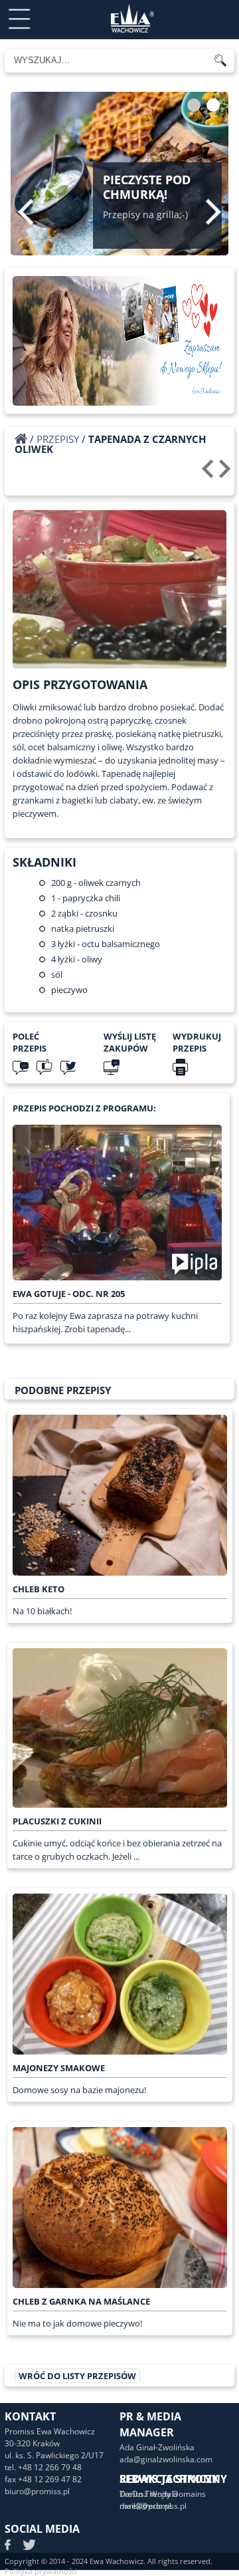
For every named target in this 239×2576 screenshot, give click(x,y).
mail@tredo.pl (145, 2506)
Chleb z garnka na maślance (81, 2301)
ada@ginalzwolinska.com (166, 2459)
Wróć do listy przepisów (77, 2376)
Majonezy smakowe (59, 2068)
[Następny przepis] (227, 474)
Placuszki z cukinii (57, 1821)
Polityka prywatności (41, 2571)
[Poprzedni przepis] (209, 474)
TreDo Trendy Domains (163, 2494)
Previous (26, 212)
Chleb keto (39, 1589)
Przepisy (58, 439)
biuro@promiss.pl (37, 2491)
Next (213, 212)
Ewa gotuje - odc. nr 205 (69, 1294)
